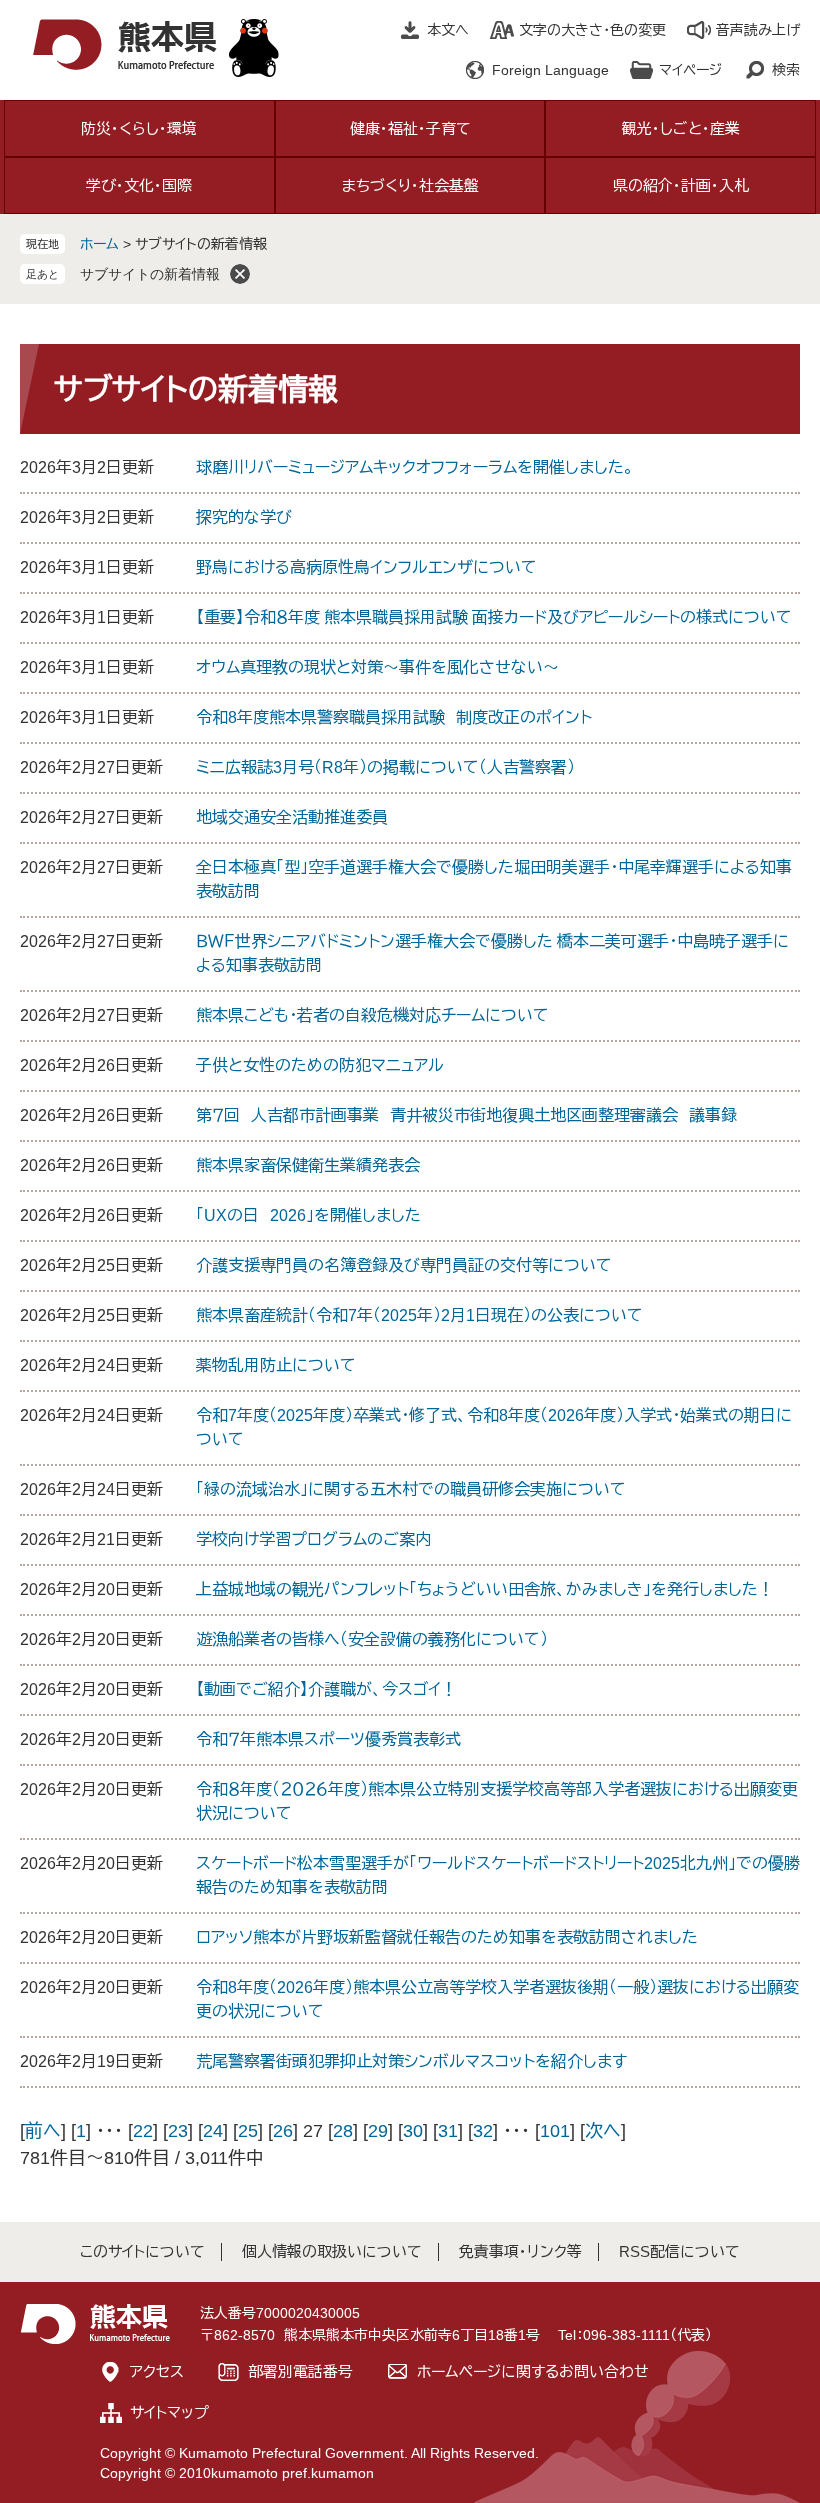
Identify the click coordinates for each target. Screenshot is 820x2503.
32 (483, 2131)
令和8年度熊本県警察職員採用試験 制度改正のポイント (394, 717)
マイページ (690, 70)
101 (555, 2131)
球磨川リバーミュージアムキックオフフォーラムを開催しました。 (415, 467)
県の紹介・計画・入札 (681, 185)
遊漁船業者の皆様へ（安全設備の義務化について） (372, 1639)
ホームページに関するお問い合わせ (533, 2371)
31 (448, 2131)
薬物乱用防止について (276, 1365)
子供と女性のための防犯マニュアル (320, 1065)
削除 (240, 274)
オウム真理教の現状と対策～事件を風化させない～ (377, 667)
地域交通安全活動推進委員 (292, 817)
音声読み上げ (758, 30)
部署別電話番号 (300, 2371)
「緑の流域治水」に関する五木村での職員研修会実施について (411, 1489)
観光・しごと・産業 (681, 128)
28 (343, 2131)
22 (143, 2131)
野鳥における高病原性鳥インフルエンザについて (366, 567)
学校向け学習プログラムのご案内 (313, 1539)
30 (413, 2131)
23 (178, 2131)
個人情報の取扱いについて (332, 2251)
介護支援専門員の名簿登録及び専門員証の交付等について (404, 1265)
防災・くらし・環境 (139, 128)
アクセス (157, 2371)
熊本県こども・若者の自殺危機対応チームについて (372, 1015)
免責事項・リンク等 (520, 2251)
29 (378, 2131)
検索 (786, 70)
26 (283, 2131)
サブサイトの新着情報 (150, 274)
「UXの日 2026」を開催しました (308, 1215)
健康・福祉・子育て (410, 128)
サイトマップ (169, 2412)
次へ (603, 2131)
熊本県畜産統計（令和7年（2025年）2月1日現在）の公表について (419, 1315)
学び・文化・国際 (139, 185)
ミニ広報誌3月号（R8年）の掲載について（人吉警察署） (385, 767)
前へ (43, 2131)
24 (213, 2131)
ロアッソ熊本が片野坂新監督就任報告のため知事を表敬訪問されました (447, 1937)
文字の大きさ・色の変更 (592, 30)
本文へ (448, 30)
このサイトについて (142, 2251)
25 (248, 2131)
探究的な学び (244, 517)
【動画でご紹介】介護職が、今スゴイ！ (326, 1689)
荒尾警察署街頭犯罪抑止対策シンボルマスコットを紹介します (411, 2061)
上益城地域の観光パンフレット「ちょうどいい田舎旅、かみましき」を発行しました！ (485, 1589)
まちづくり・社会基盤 (410, 185)
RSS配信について (679, 2251)
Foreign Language (550, 70)
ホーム (99, 244)
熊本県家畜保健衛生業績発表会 (308, 1165)
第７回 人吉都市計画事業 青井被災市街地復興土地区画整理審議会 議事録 (466, 1115)
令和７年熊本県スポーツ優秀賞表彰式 (328, 1739)
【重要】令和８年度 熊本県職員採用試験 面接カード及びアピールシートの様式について (494, 617)
